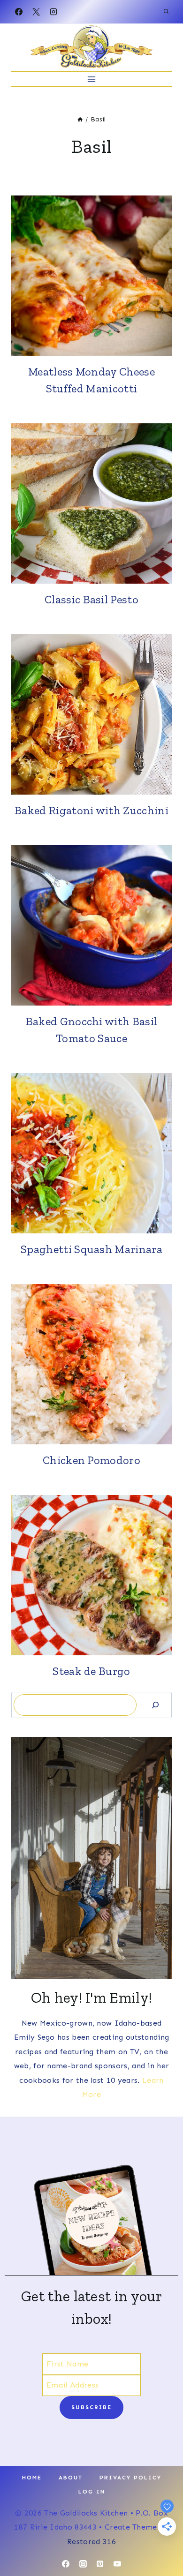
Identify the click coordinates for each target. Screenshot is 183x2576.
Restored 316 (91, 2542)
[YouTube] (117, 2564)
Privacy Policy (130, 2478)
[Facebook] (19, 12)
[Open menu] (92, 79)
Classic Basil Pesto (91, 599)
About (71, 2478)
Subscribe (91, 2407)
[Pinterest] (100, 2564)
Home (32, 2478)
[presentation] (91, 276)
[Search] (155, 1705)
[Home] (80, 119)
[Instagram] (53, 12)
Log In (92, 2492)
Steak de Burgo (91, 1671)
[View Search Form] (166, 12)
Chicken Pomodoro (91, 1460)
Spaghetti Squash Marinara (91, 1249)
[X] (36, 12)
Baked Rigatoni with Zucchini (91, 810)
